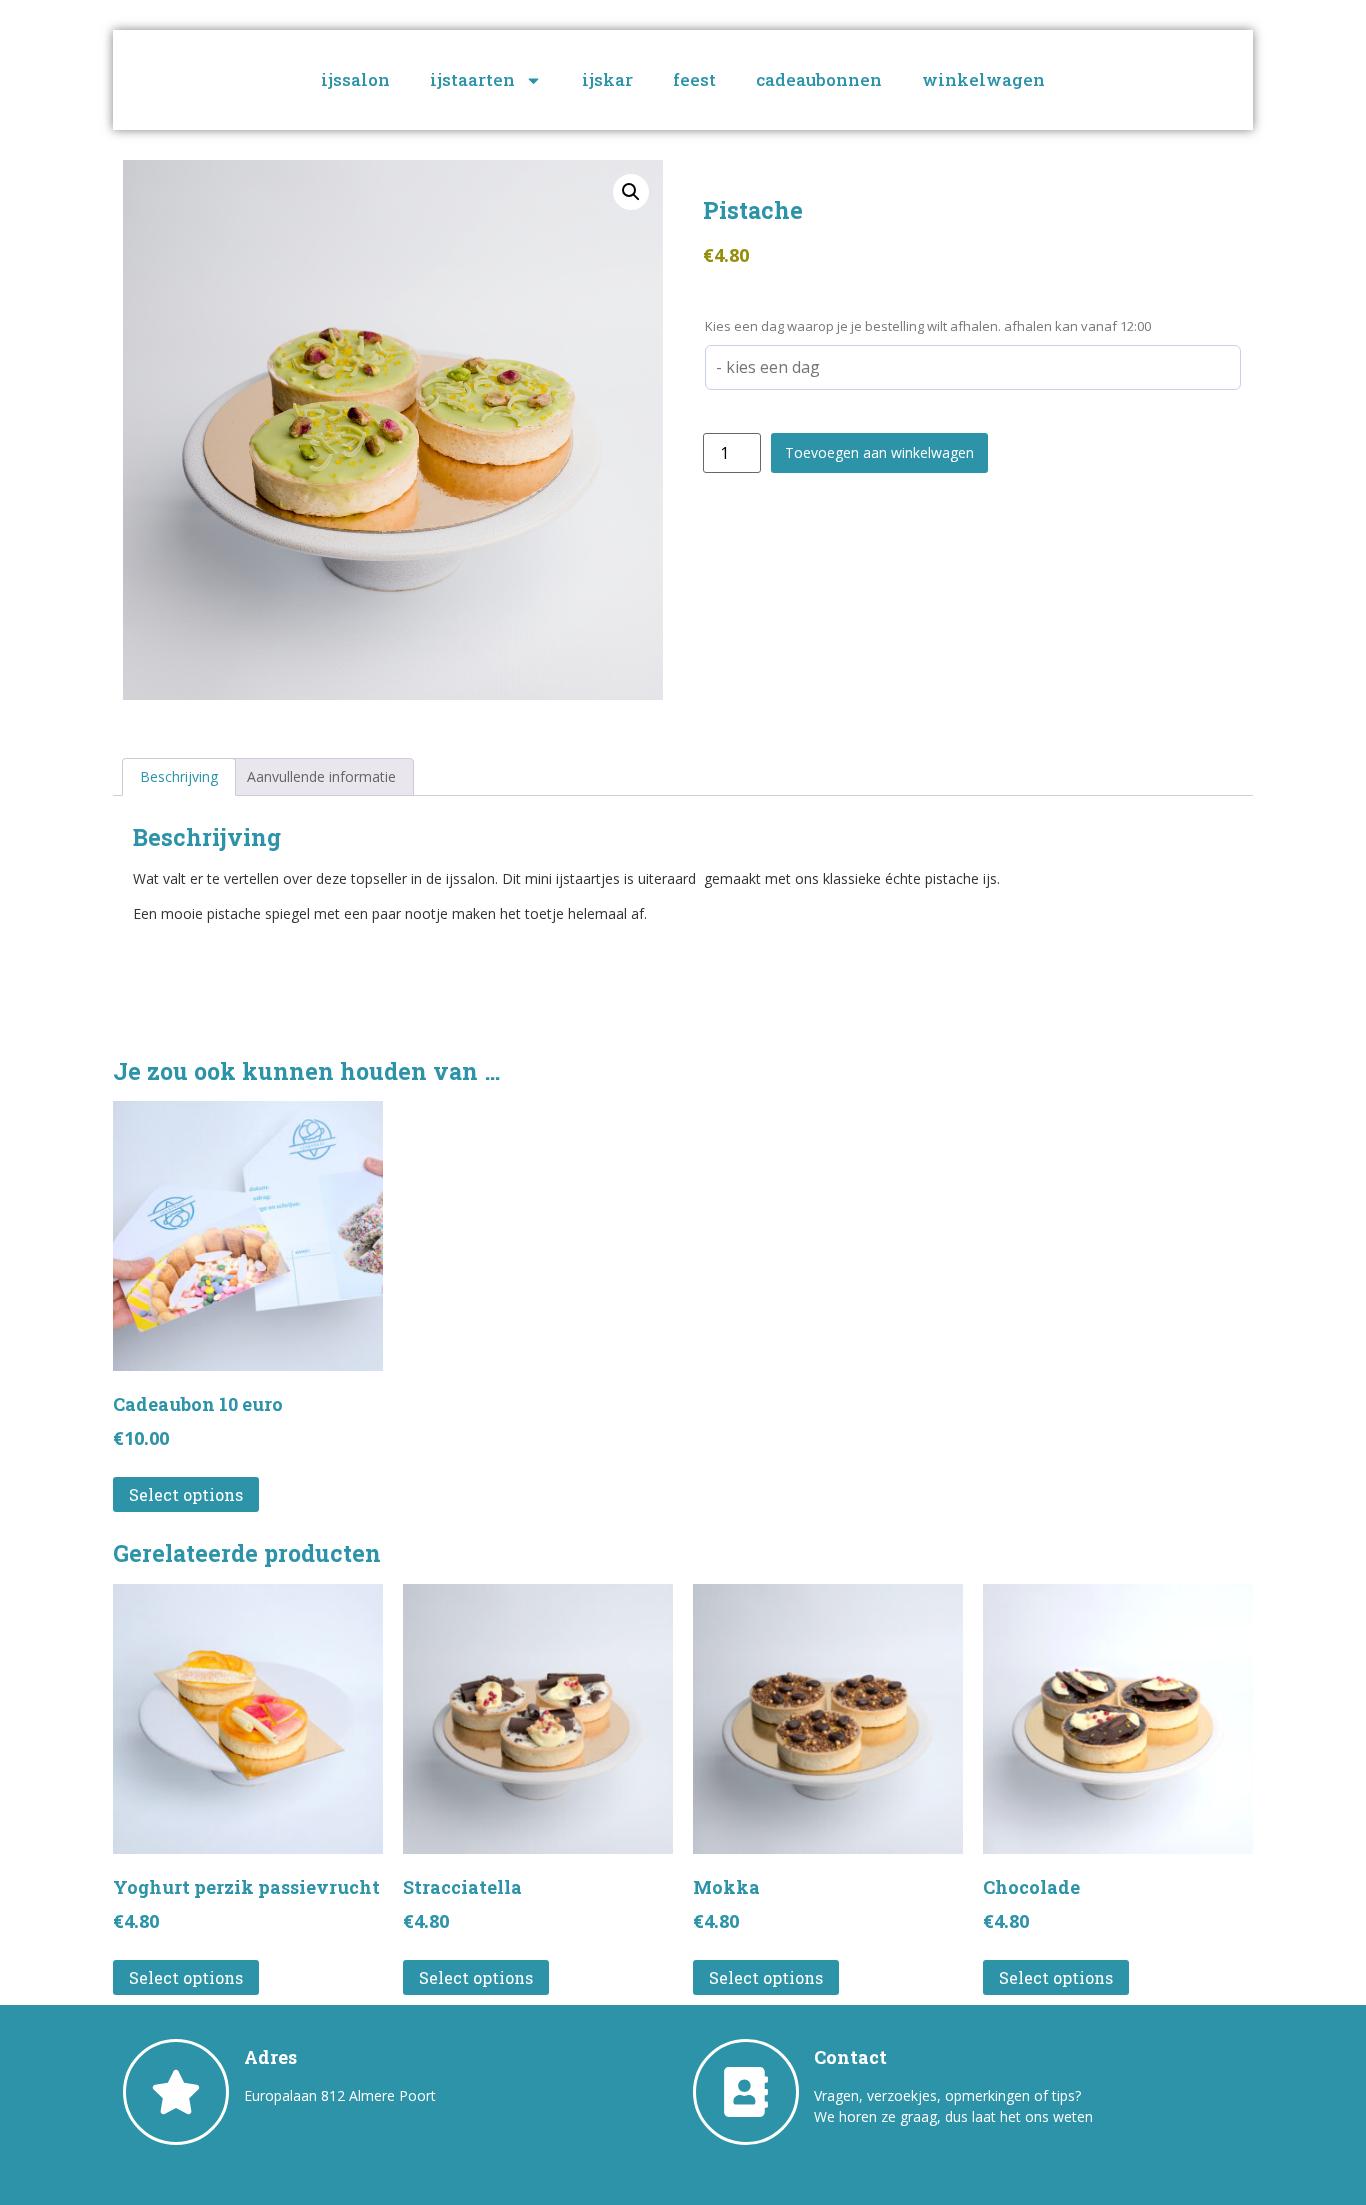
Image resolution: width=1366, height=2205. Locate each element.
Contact (850, 2057)
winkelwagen (983, 79)
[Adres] (176, 2092)
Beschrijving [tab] (179, 776)
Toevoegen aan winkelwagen (879, 452)
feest (694, 79)
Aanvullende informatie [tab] (321, 776)
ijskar (607, 79)
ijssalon (355, 79)
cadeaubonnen (819, 79)
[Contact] (746, 2092)
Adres (270, 2057)
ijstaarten (472, 79)
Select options (186, 1494)
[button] (631, 192)
